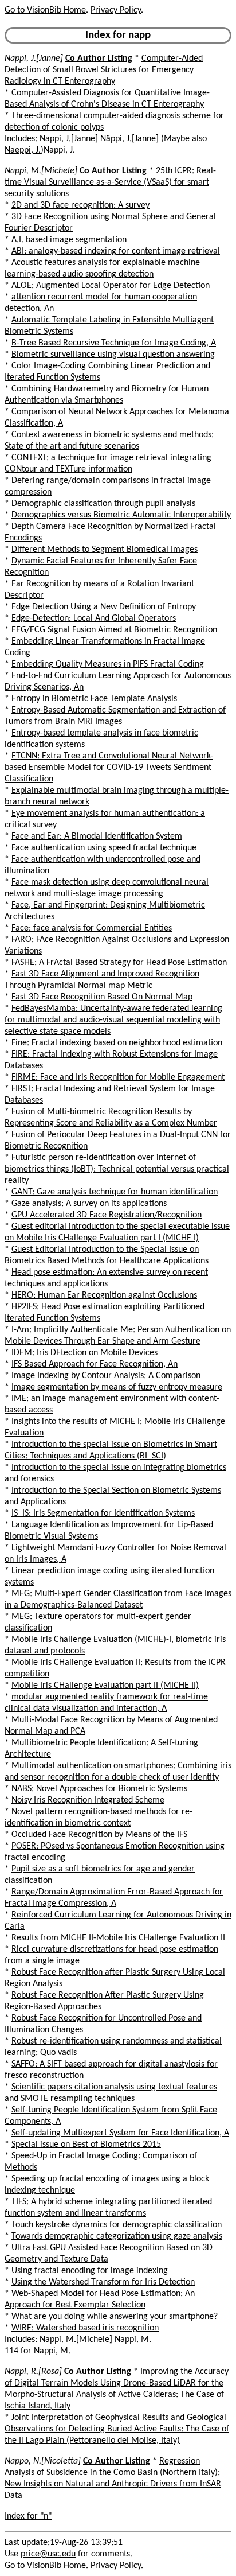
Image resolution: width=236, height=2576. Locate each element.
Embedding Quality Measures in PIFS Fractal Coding (108, 664)
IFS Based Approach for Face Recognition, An (95, 1364)
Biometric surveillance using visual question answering (113, 355)
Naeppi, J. (23, 150)
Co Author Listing (99, 59)
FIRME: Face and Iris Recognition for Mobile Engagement (118, 1077)
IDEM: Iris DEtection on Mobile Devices (84, 1353)
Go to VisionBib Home (45, 10)
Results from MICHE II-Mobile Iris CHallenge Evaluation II (118, 1938)
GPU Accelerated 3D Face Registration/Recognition (107, 1215)
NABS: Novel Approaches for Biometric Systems (99, 1789)
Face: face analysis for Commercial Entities (92, 928)
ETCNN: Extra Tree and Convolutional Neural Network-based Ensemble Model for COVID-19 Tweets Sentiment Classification (109, 768)
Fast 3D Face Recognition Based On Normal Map (102, 997)
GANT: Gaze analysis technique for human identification (115, 1192)
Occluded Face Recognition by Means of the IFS (99, 1835)
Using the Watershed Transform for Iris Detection (103, 2282)
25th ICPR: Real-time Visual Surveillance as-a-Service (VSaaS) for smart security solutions (110, 182)
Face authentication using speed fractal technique (104, 848)
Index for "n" (28, 2516)
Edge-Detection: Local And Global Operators (94, 618)
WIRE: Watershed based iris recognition (85, 2328)
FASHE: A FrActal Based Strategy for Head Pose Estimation (119, 963)
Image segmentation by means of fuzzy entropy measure (117, 1387)
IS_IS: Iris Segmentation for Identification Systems (103, 1513)
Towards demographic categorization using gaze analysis (117, 2236)
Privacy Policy (116, 10)
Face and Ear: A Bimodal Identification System (97, 836)
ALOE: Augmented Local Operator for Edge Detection (111, 286)
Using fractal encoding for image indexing (90, 2271)
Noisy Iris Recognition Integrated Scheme (88, 1800)
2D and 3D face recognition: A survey (80, 205)
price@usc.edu (48, 2554)
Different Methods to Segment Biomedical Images (105, 550)
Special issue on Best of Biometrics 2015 (86, 2145)
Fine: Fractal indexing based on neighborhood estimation (117, 1043)
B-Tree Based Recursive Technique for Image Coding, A (114, 343)
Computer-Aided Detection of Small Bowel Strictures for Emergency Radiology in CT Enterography (104, 70)
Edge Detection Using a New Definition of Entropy (104, 607)
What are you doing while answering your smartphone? (115, 2317)
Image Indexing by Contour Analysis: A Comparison (106, 1376)
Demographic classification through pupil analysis (103, 504)
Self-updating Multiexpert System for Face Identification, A (120, 2133)
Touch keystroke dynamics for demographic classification (117, 2225)
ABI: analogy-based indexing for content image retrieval (116, 251)
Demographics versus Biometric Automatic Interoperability (121, 515)
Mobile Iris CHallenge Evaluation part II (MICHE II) (105, 1686)
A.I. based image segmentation (69, 240)
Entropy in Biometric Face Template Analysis (94, 699)
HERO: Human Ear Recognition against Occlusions (104, 1295)
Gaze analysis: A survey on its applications (89, 1204)
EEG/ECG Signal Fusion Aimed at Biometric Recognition (114, 630)
